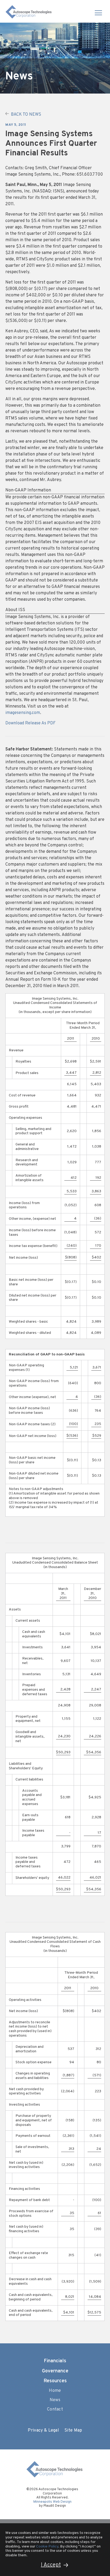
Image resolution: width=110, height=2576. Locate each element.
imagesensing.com (23, 713)
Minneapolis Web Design (52, 2502)
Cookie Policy (47, 2547)
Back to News (26, 115)
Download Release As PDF (30, 723)
